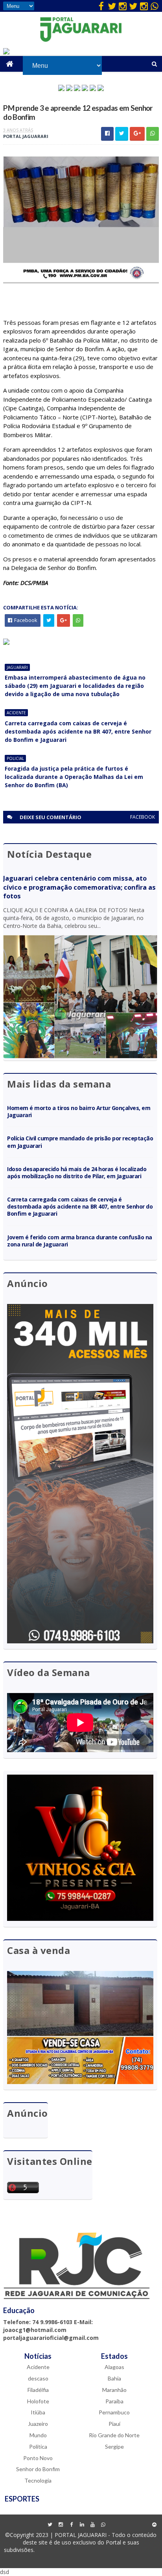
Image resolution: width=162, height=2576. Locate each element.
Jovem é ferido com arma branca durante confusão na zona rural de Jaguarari (80, 1241)
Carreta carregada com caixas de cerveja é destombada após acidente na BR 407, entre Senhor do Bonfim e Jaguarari (78, 731)
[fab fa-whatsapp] (155, 6)
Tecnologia (38, 2480)
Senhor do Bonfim (38, 2469)
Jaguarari (17, 667)
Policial (15, 758)
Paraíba (114, 2401)
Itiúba (38, 2412)
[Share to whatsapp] (153, 134)
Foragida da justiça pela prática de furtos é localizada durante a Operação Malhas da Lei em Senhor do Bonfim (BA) (74, 777)
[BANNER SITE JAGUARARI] (61, 89)
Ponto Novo (38, 2458)
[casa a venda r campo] (85, 89)
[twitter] (112, 6)
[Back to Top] (155, 2525)
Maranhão (114, 2390)
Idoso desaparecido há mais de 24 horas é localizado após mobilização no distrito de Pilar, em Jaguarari (77, 1173)
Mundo (38, 2435)
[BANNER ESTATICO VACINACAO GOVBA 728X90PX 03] (6, 52)
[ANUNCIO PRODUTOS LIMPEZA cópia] (77, 89)
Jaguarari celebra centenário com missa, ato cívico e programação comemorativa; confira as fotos (79, 887)
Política (38, 2447)
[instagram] (123, 6)
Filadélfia (38, 2390)
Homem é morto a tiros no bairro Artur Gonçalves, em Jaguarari (79, 1111)
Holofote (38, 2401)
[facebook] (101, 6)
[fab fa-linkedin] (82, 2525)
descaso (38, 2378)
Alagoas (114, 2367)
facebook (143, 817)
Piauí (114, 2424)
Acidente (16, 713)
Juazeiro (38, 2424)
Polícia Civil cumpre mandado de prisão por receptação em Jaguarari (80, 1142)
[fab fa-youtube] (92, 2525)
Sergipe (114, 2447)
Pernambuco (114, 2412)
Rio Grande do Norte (114, 2435)
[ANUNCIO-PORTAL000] (6, 643)
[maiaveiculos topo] (69, 89)
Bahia (114, 2378)
